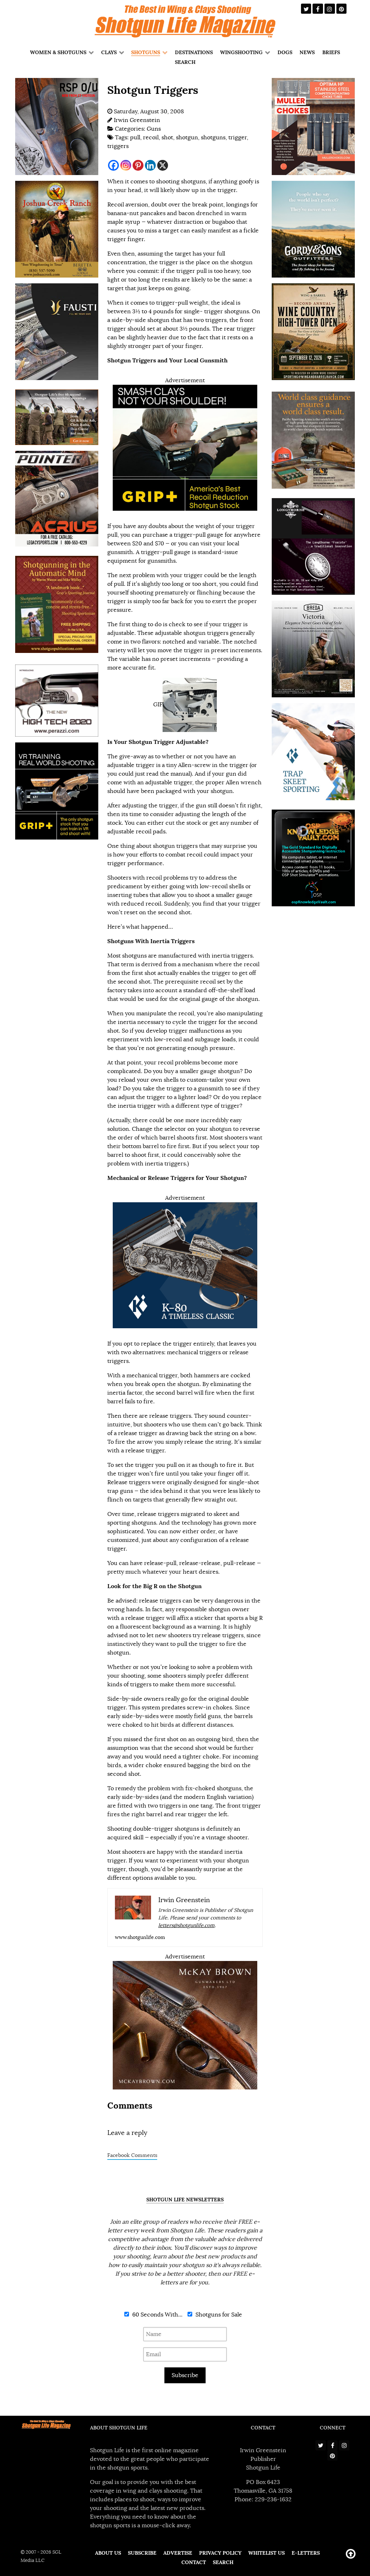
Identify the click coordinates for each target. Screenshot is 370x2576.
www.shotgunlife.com (140, 1937)
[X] (163, 165)
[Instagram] (126, 165)
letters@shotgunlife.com (186, 1925)
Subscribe (185, 2375)
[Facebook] (113, 165)
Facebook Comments (132, 2155)
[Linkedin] (150, 165)
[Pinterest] (138, 165)
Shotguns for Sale (218, 2315)
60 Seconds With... (157, 2315)
